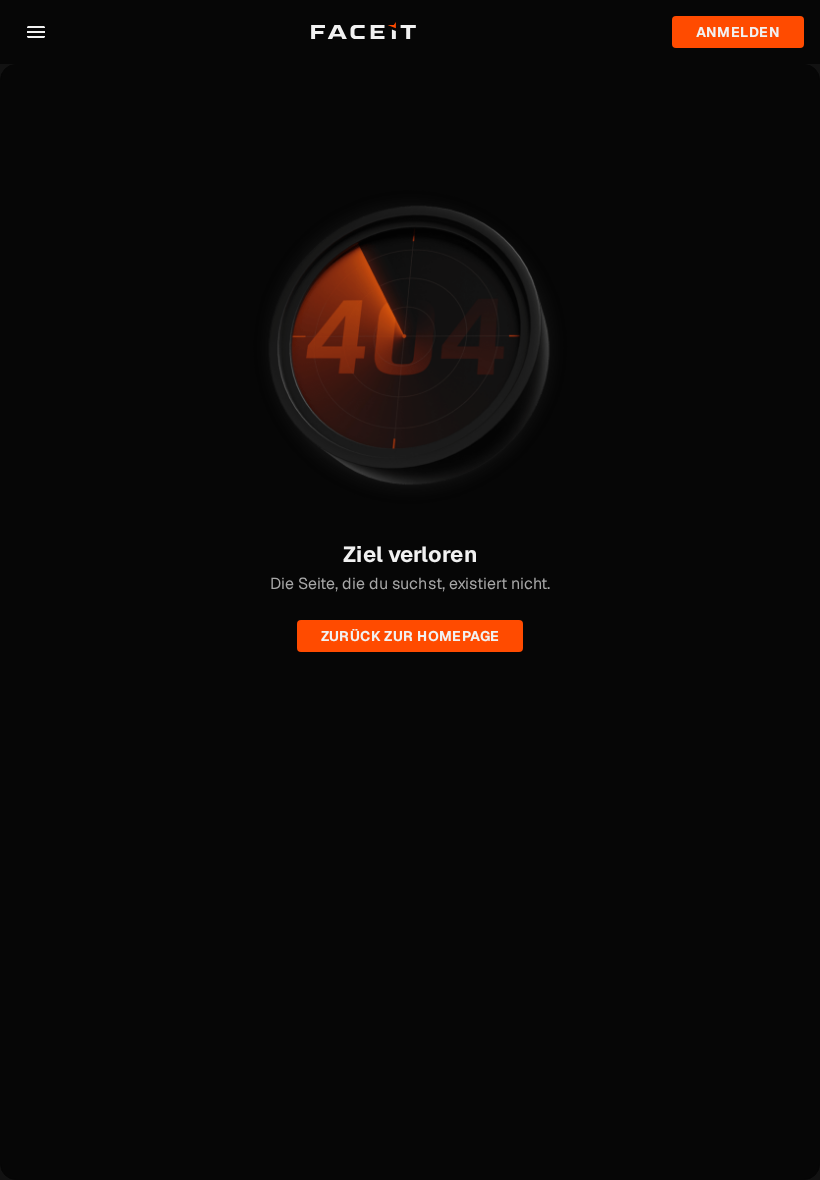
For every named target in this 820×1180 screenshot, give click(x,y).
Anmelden (738, 32)
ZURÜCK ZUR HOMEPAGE (410, 636)
